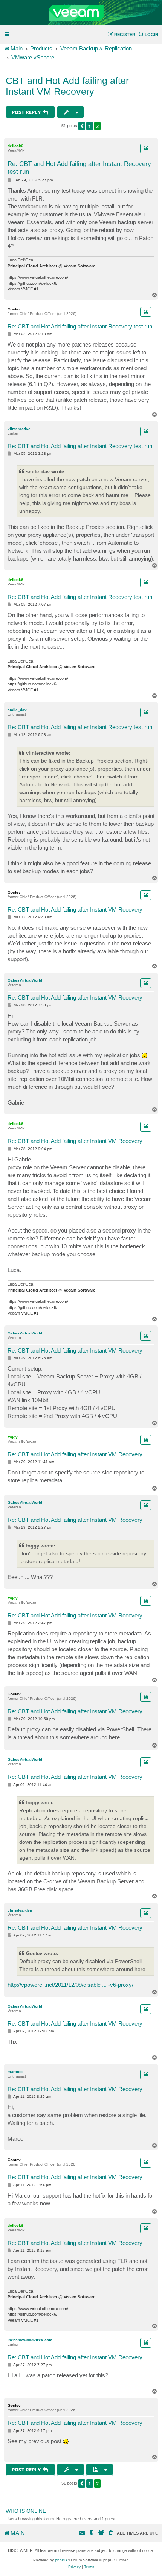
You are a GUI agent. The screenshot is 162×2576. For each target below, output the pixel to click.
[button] (82, 126)
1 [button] (90, 126)
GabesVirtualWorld (25, 980)
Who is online (26, 2511)
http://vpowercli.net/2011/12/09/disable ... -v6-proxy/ (70, 1985)
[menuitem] (148, 35)
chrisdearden (20, 1910)
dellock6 (15, 146)
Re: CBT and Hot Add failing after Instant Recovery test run (79, 168)
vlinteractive (19, 429)
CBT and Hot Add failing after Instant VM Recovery (67, 86)
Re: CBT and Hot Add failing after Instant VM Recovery (75, 910)
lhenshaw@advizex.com (30, 2340)
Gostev (14, 309)
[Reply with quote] (146, 149)
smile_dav (17, 710)
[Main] (81, 13)
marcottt (15, 2072)
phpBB (61, 2560)
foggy (13, 1437)
